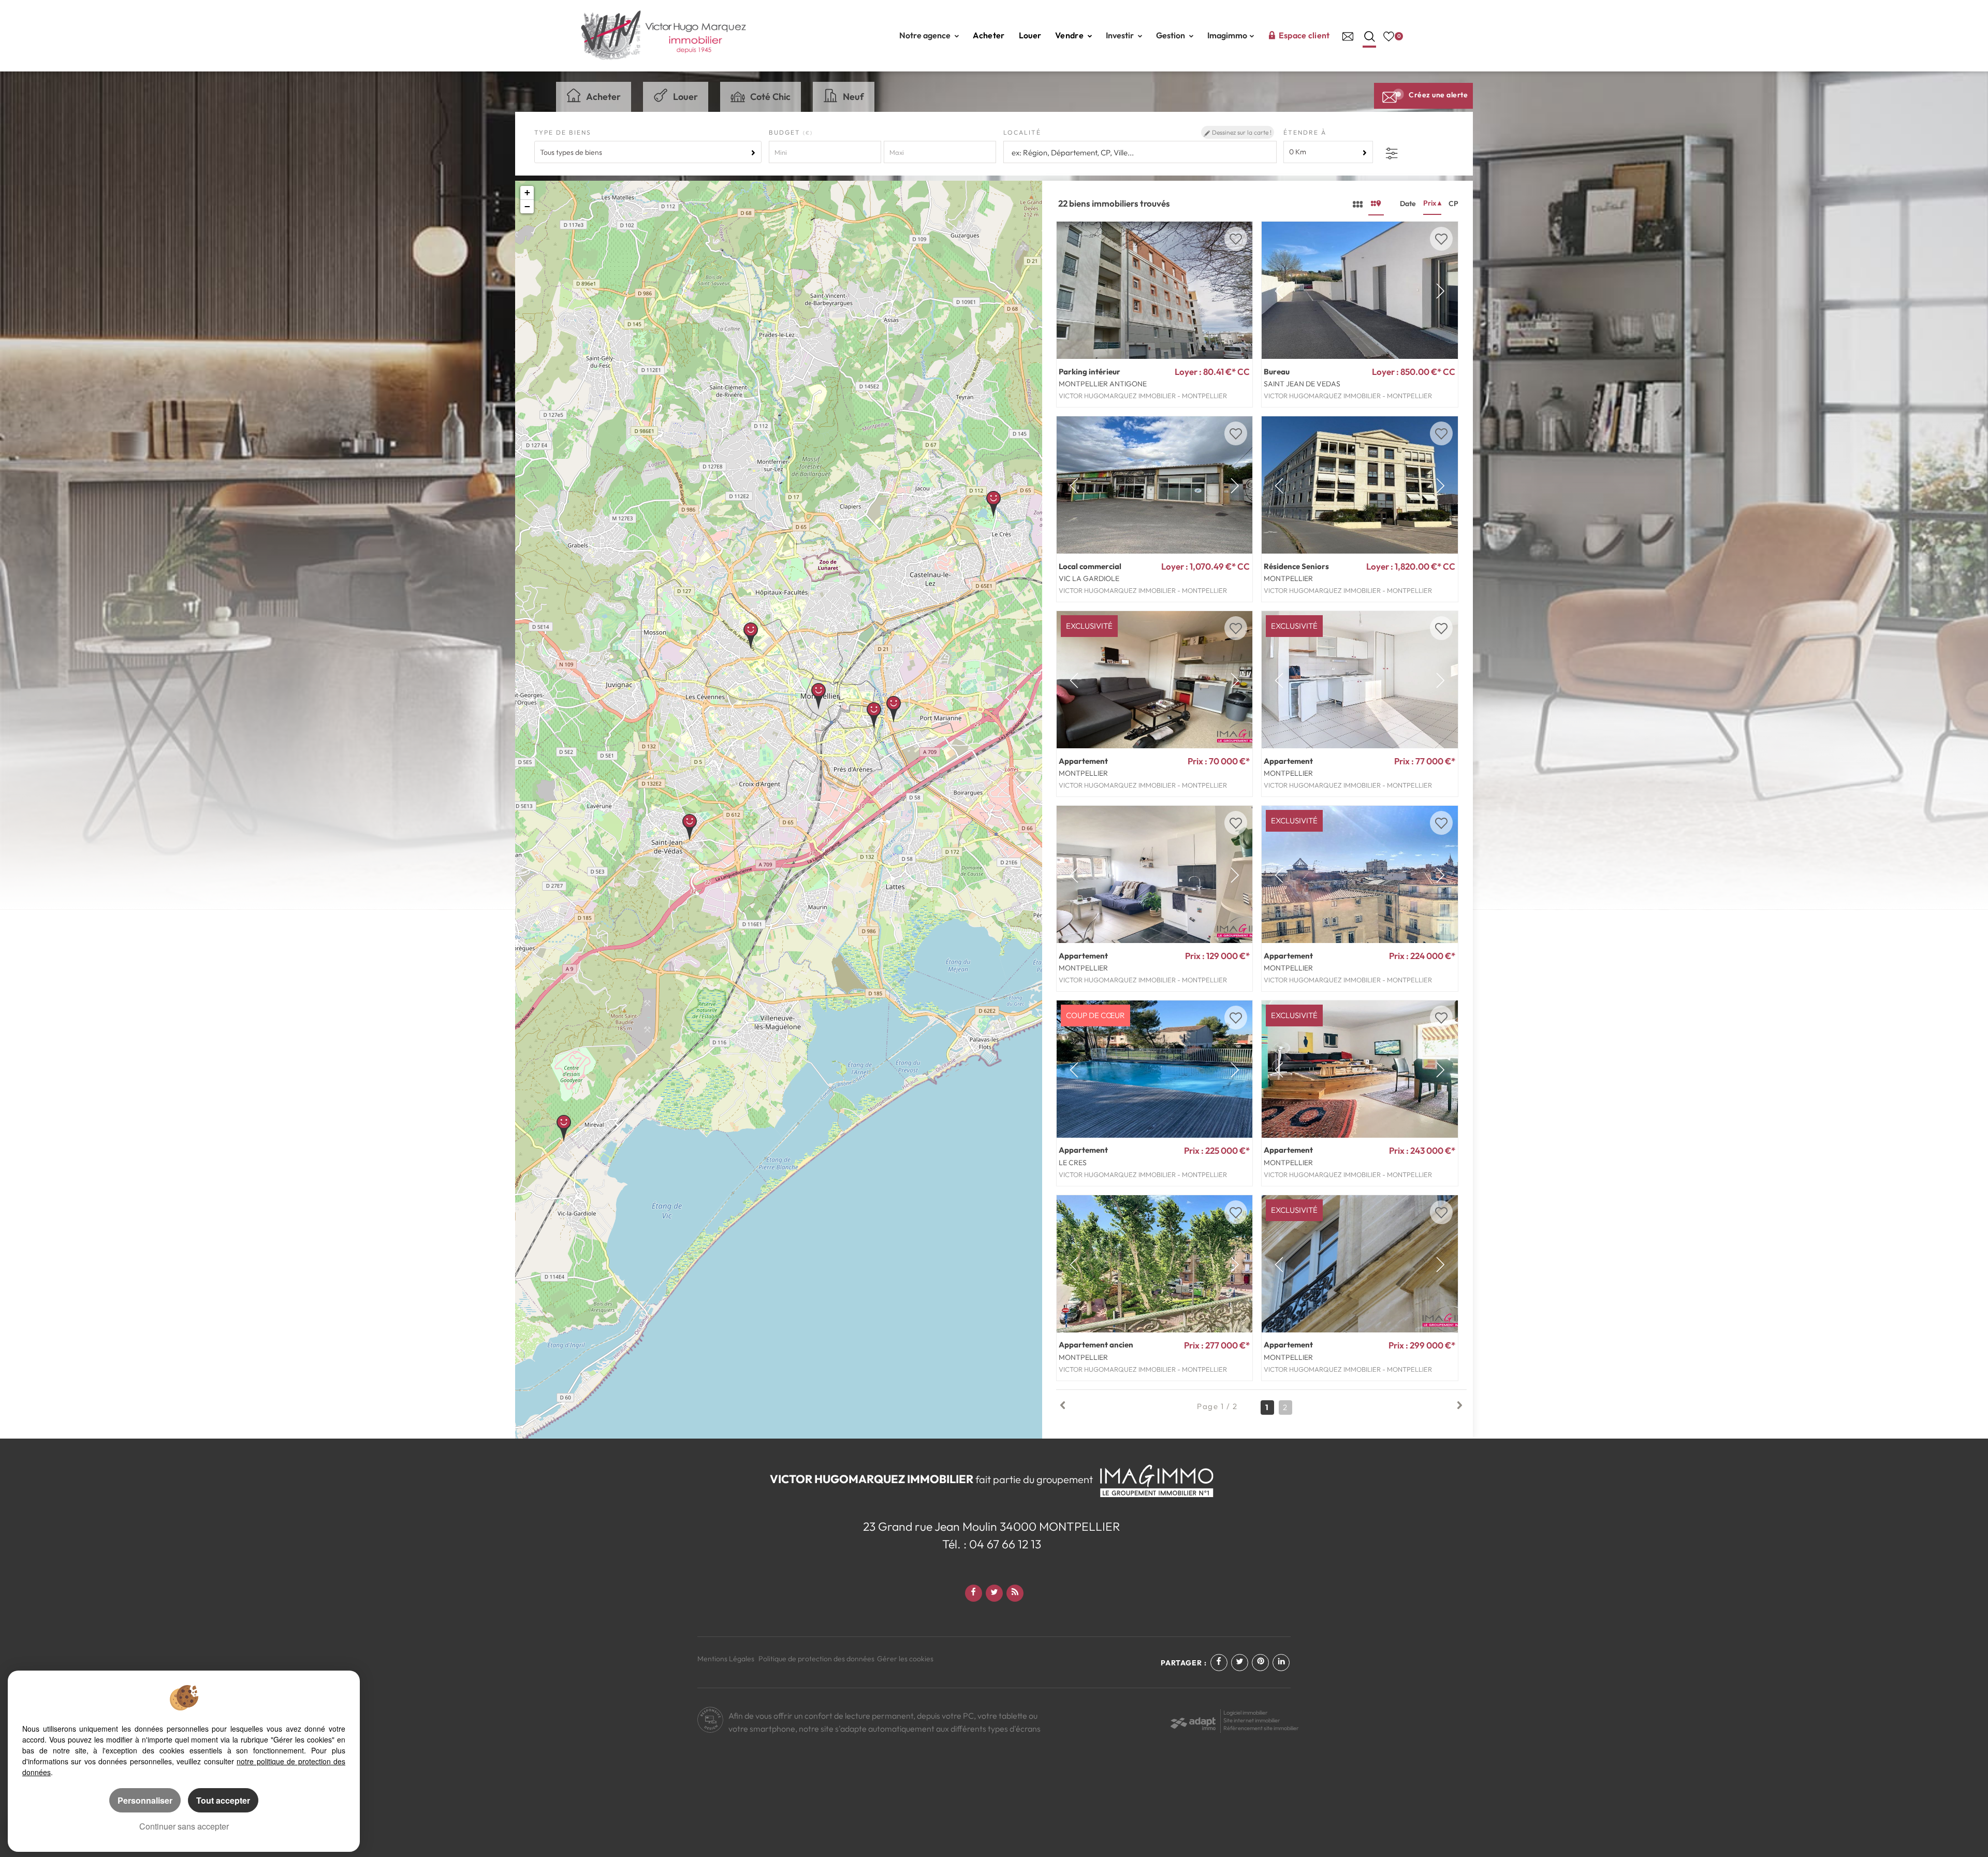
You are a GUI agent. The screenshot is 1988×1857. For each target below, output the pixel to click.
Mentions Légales (726, 1659)
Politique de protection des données (816, 1659)
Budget (786, 132)
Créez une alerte (1438, 95)
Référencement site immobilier (1261, 1728)
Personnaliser (145, 1800)
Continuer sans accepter (184, 1826)
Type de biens (563, 132)
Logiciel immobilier (1246, 1713)
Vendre (1070, 35)
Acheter (989, 35)
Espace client (1304, 35)
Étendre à (1305, 132)
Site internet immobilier (1252, 1720)
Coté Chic (770, 97)
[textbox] (1139, 153)
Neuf (853, 97)
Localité (1022, 132)
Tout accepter (223, 1800)
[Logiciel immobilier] (1193, 1720)
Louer (1030, 35)
